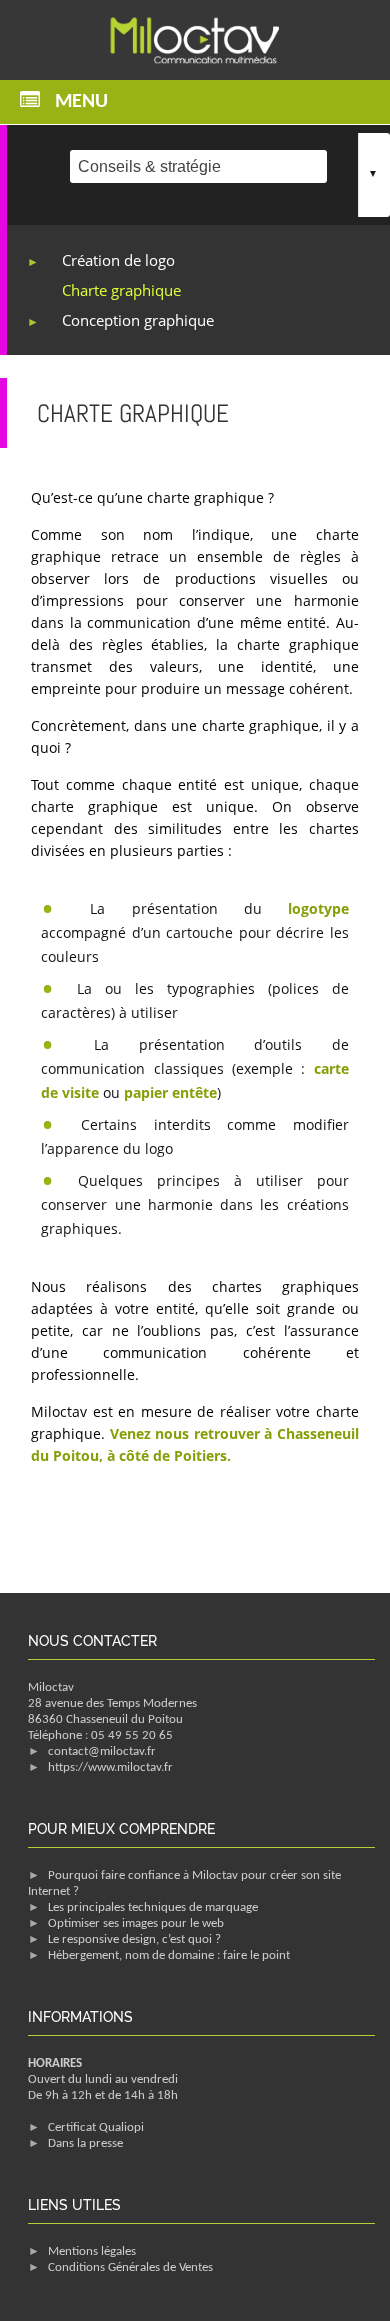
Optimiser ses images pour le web (136, 1923)
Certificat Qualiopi (96, 2127)
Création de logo (118, 260)
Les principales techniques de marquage (153, 1907)
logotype (318, 908)
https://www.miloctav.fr (110, 1767)
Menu (81, 102)
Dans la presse (85, 2143)
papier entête (170, 1092)
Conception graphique (138, 320)
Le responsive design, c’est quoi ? (134, 1939)
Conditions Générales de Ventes (130, 2267)
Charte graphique (121, 290)
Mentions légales (92, 2251)
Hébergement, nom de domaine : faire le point (169, 1955)
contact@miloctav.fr (102, 1751)
